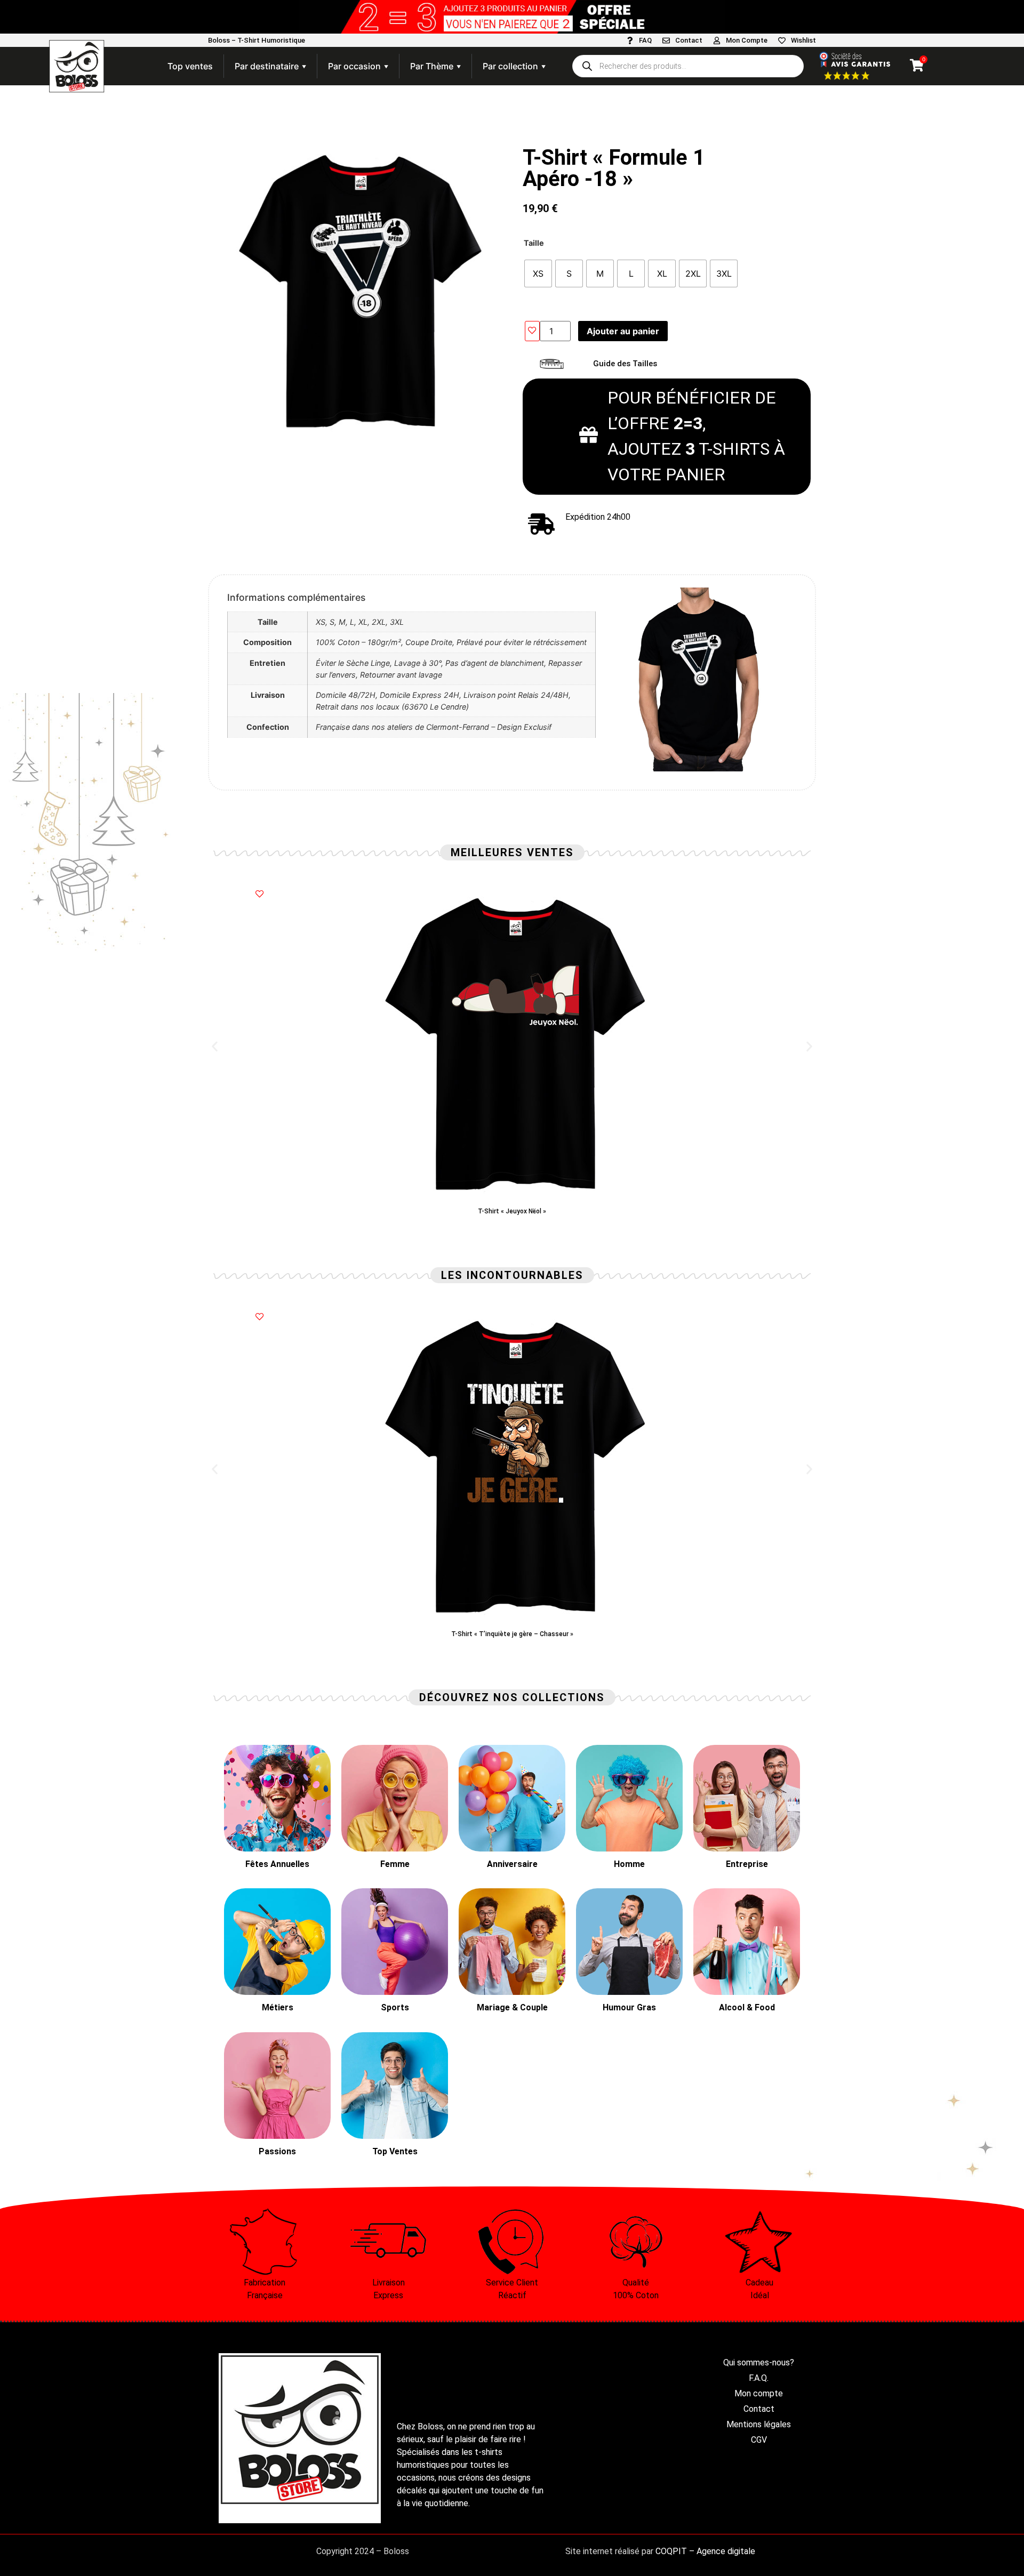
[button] (215, 1047)
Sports (395, 2007)
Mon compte (759, 2393)
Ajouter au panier (623, 331)
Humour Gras (629, 2007)
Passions (277, 2151)
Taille (534, 243)
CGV (759, 2440)
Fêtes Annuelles (277, 1864)
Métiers (278, 2007)
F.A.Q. (759, 2378)
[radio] (538, 273)
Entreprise (747, 1864)
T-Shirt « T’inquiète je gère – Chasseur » (512, 1634)
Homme (629, 1864)
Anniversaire (512, 1864)
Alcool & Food (747, 2007)
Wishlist (803, 40)
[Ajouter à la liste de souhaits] (532, 331)
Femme (395, 1864)
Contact (689, 40)
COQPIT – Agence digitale (705, 2551)
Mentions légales (759, 2424)
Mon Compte (747, 40)
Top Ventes (395, 2151)
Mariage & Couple (512, 2007)
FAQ (645, 40)
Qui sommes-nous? (759, 2362)
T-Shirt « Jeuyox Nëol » (512, 1211)
